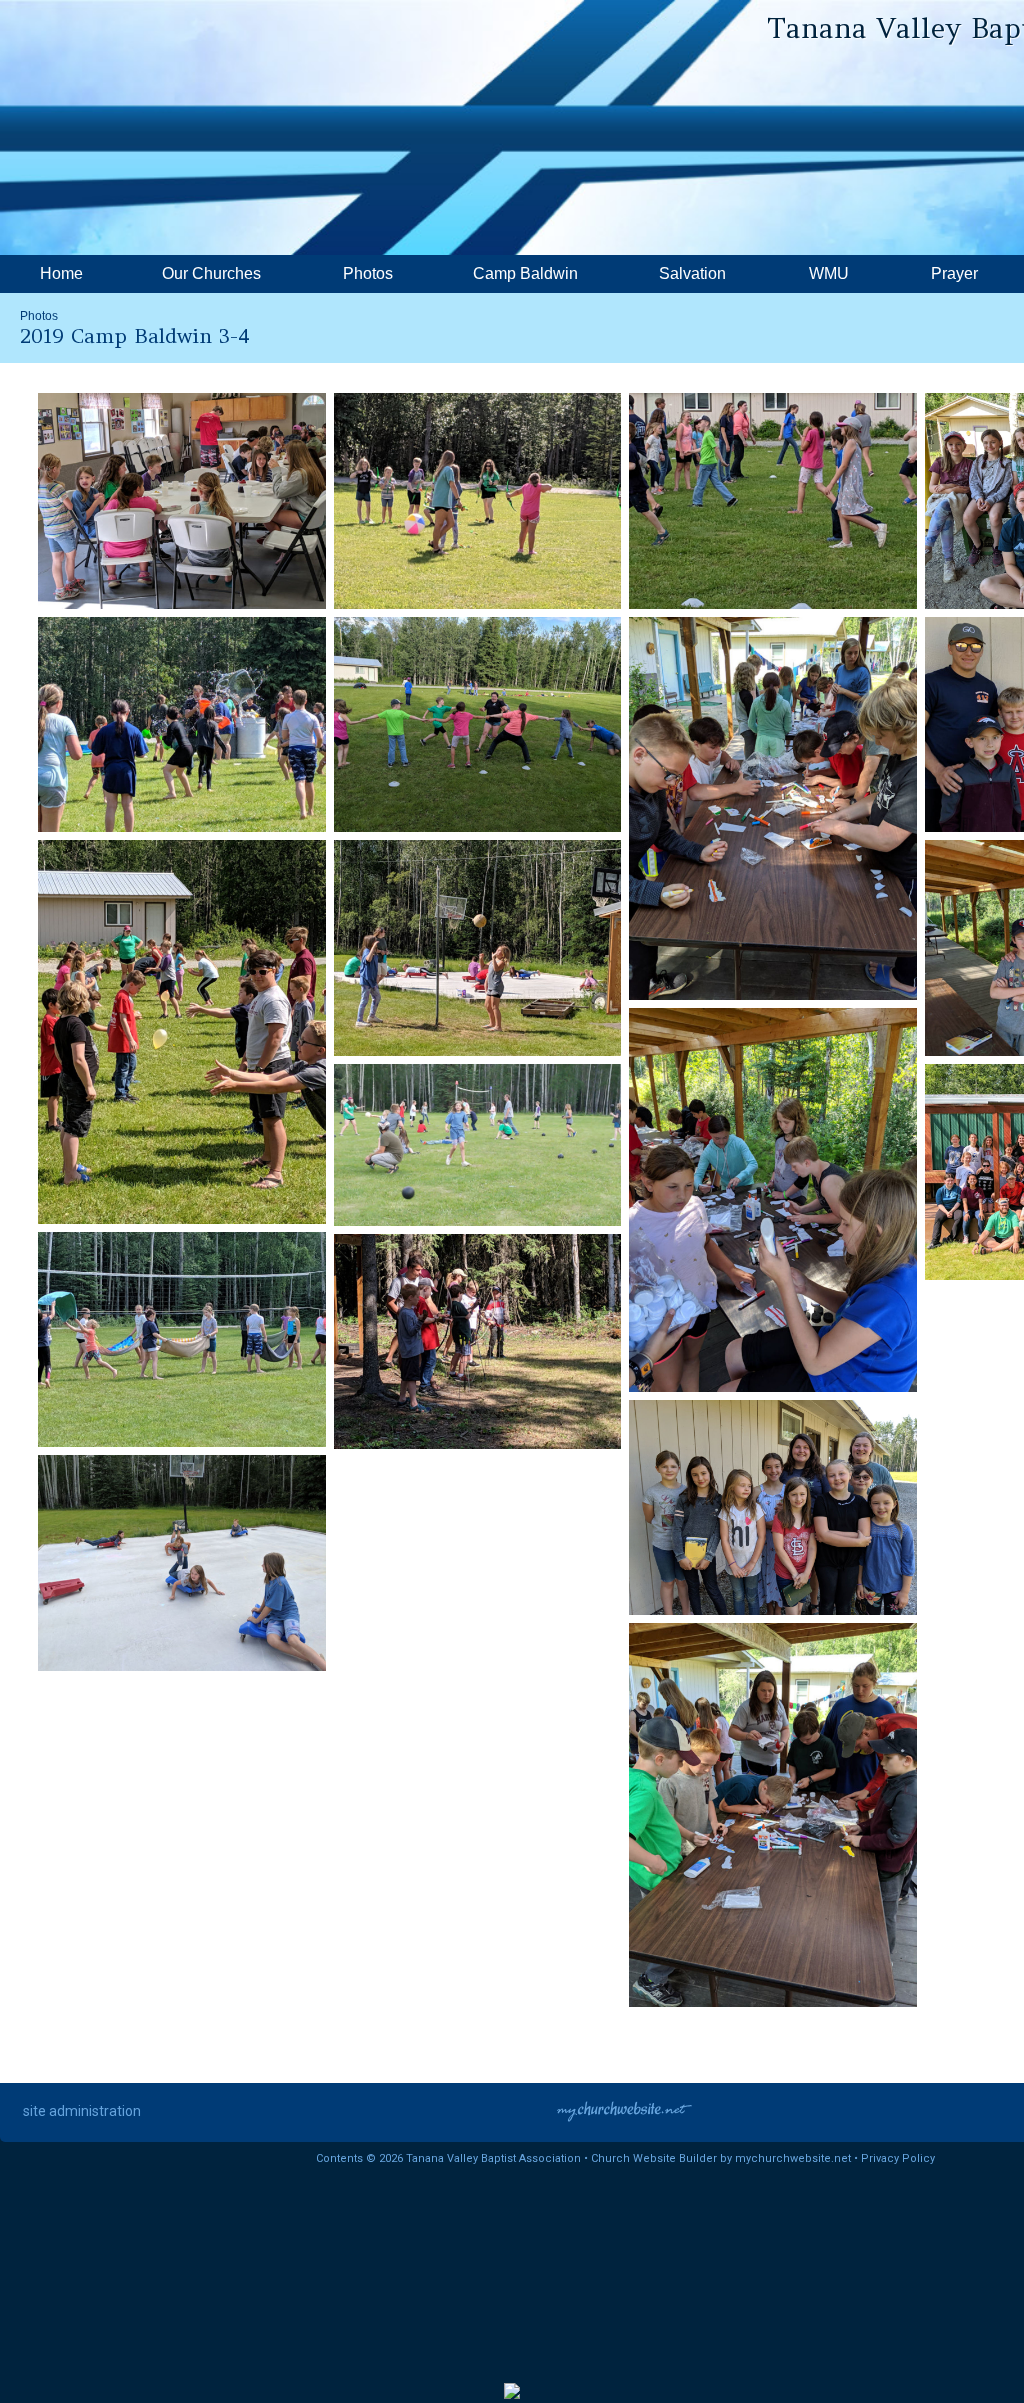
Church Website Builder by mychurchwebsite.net (721, 2158)
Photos (39, 316)
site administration (82, 2111)
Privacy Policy (898, 2158)
